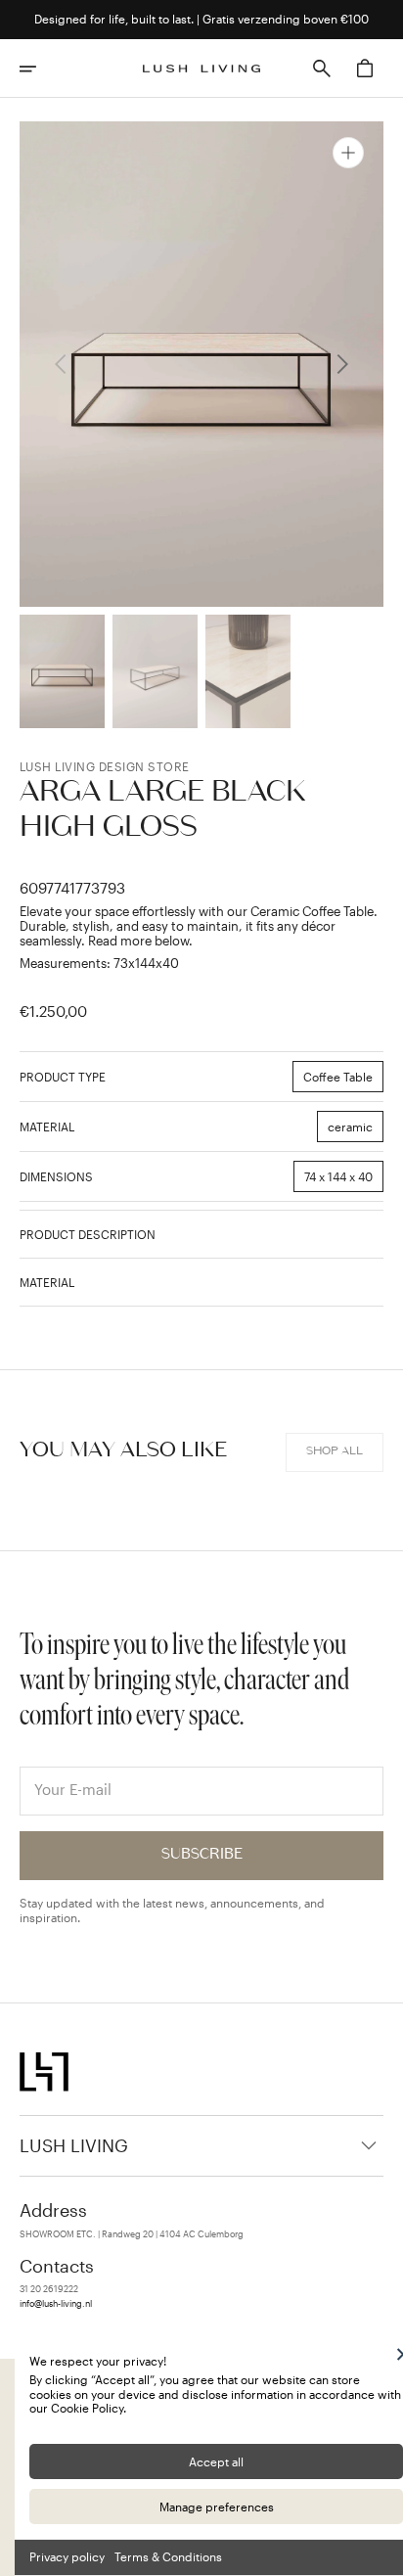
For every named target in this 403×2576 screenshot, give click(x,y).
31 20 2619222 (49, 2289)
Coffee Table (343, 1081)
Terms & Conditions (168, 2556)
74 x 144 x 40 (344, 1181)
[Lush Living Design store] (201, 69)
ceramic (356, 1131)
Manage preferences (217, 2507)
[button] (41, 69)
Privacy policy (67, 2556)
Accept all (216, 2461)
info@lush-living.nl (56, 2304)
